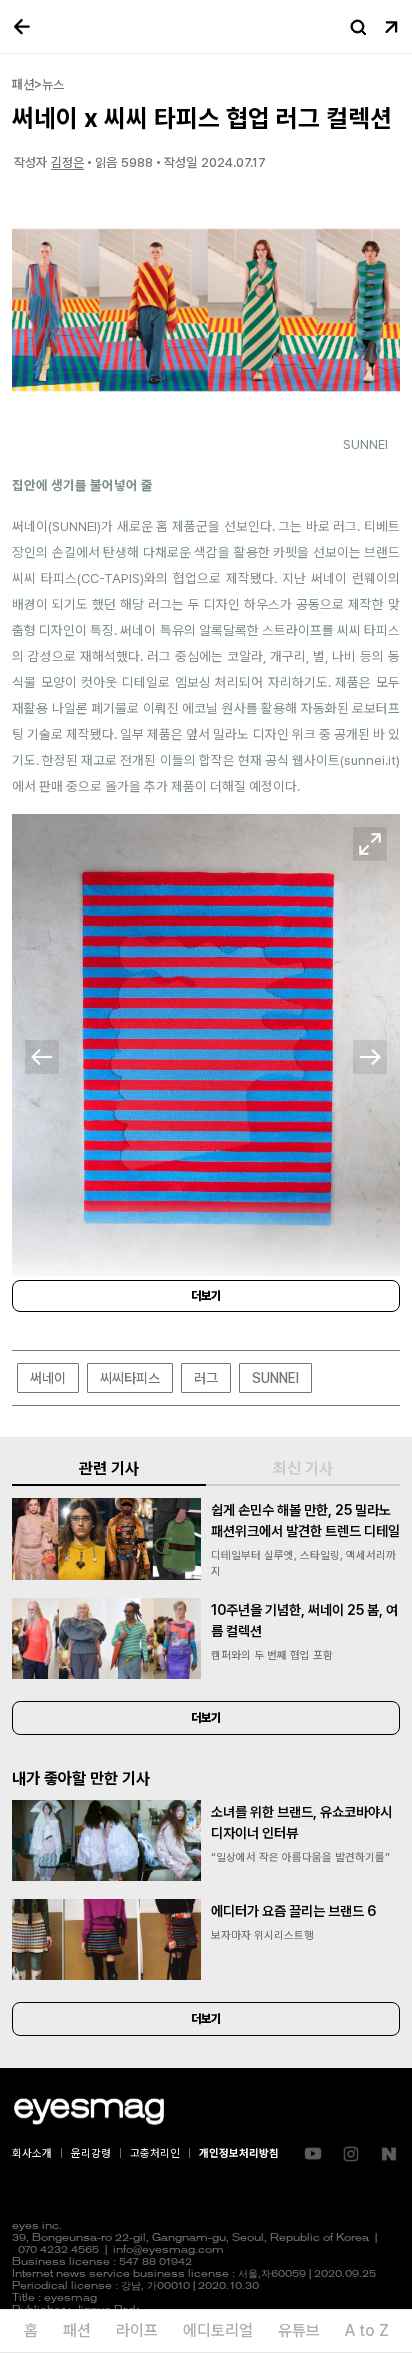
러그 (206, 1378)
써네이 (48, 1378)
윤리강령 (91, 2153)
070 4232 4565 (58, 2250)
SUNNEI (275, 1378)
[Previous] (42, 1057)
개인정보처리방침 (239, 2153)
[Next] (370, 1057)
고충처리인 (155, 2153)
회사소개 (32, 2153)
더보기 (206, 1296)
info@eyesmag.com (168, 2250)
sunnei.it (370, 760)
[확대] (370, 844)
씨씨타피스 (130, 1378)
